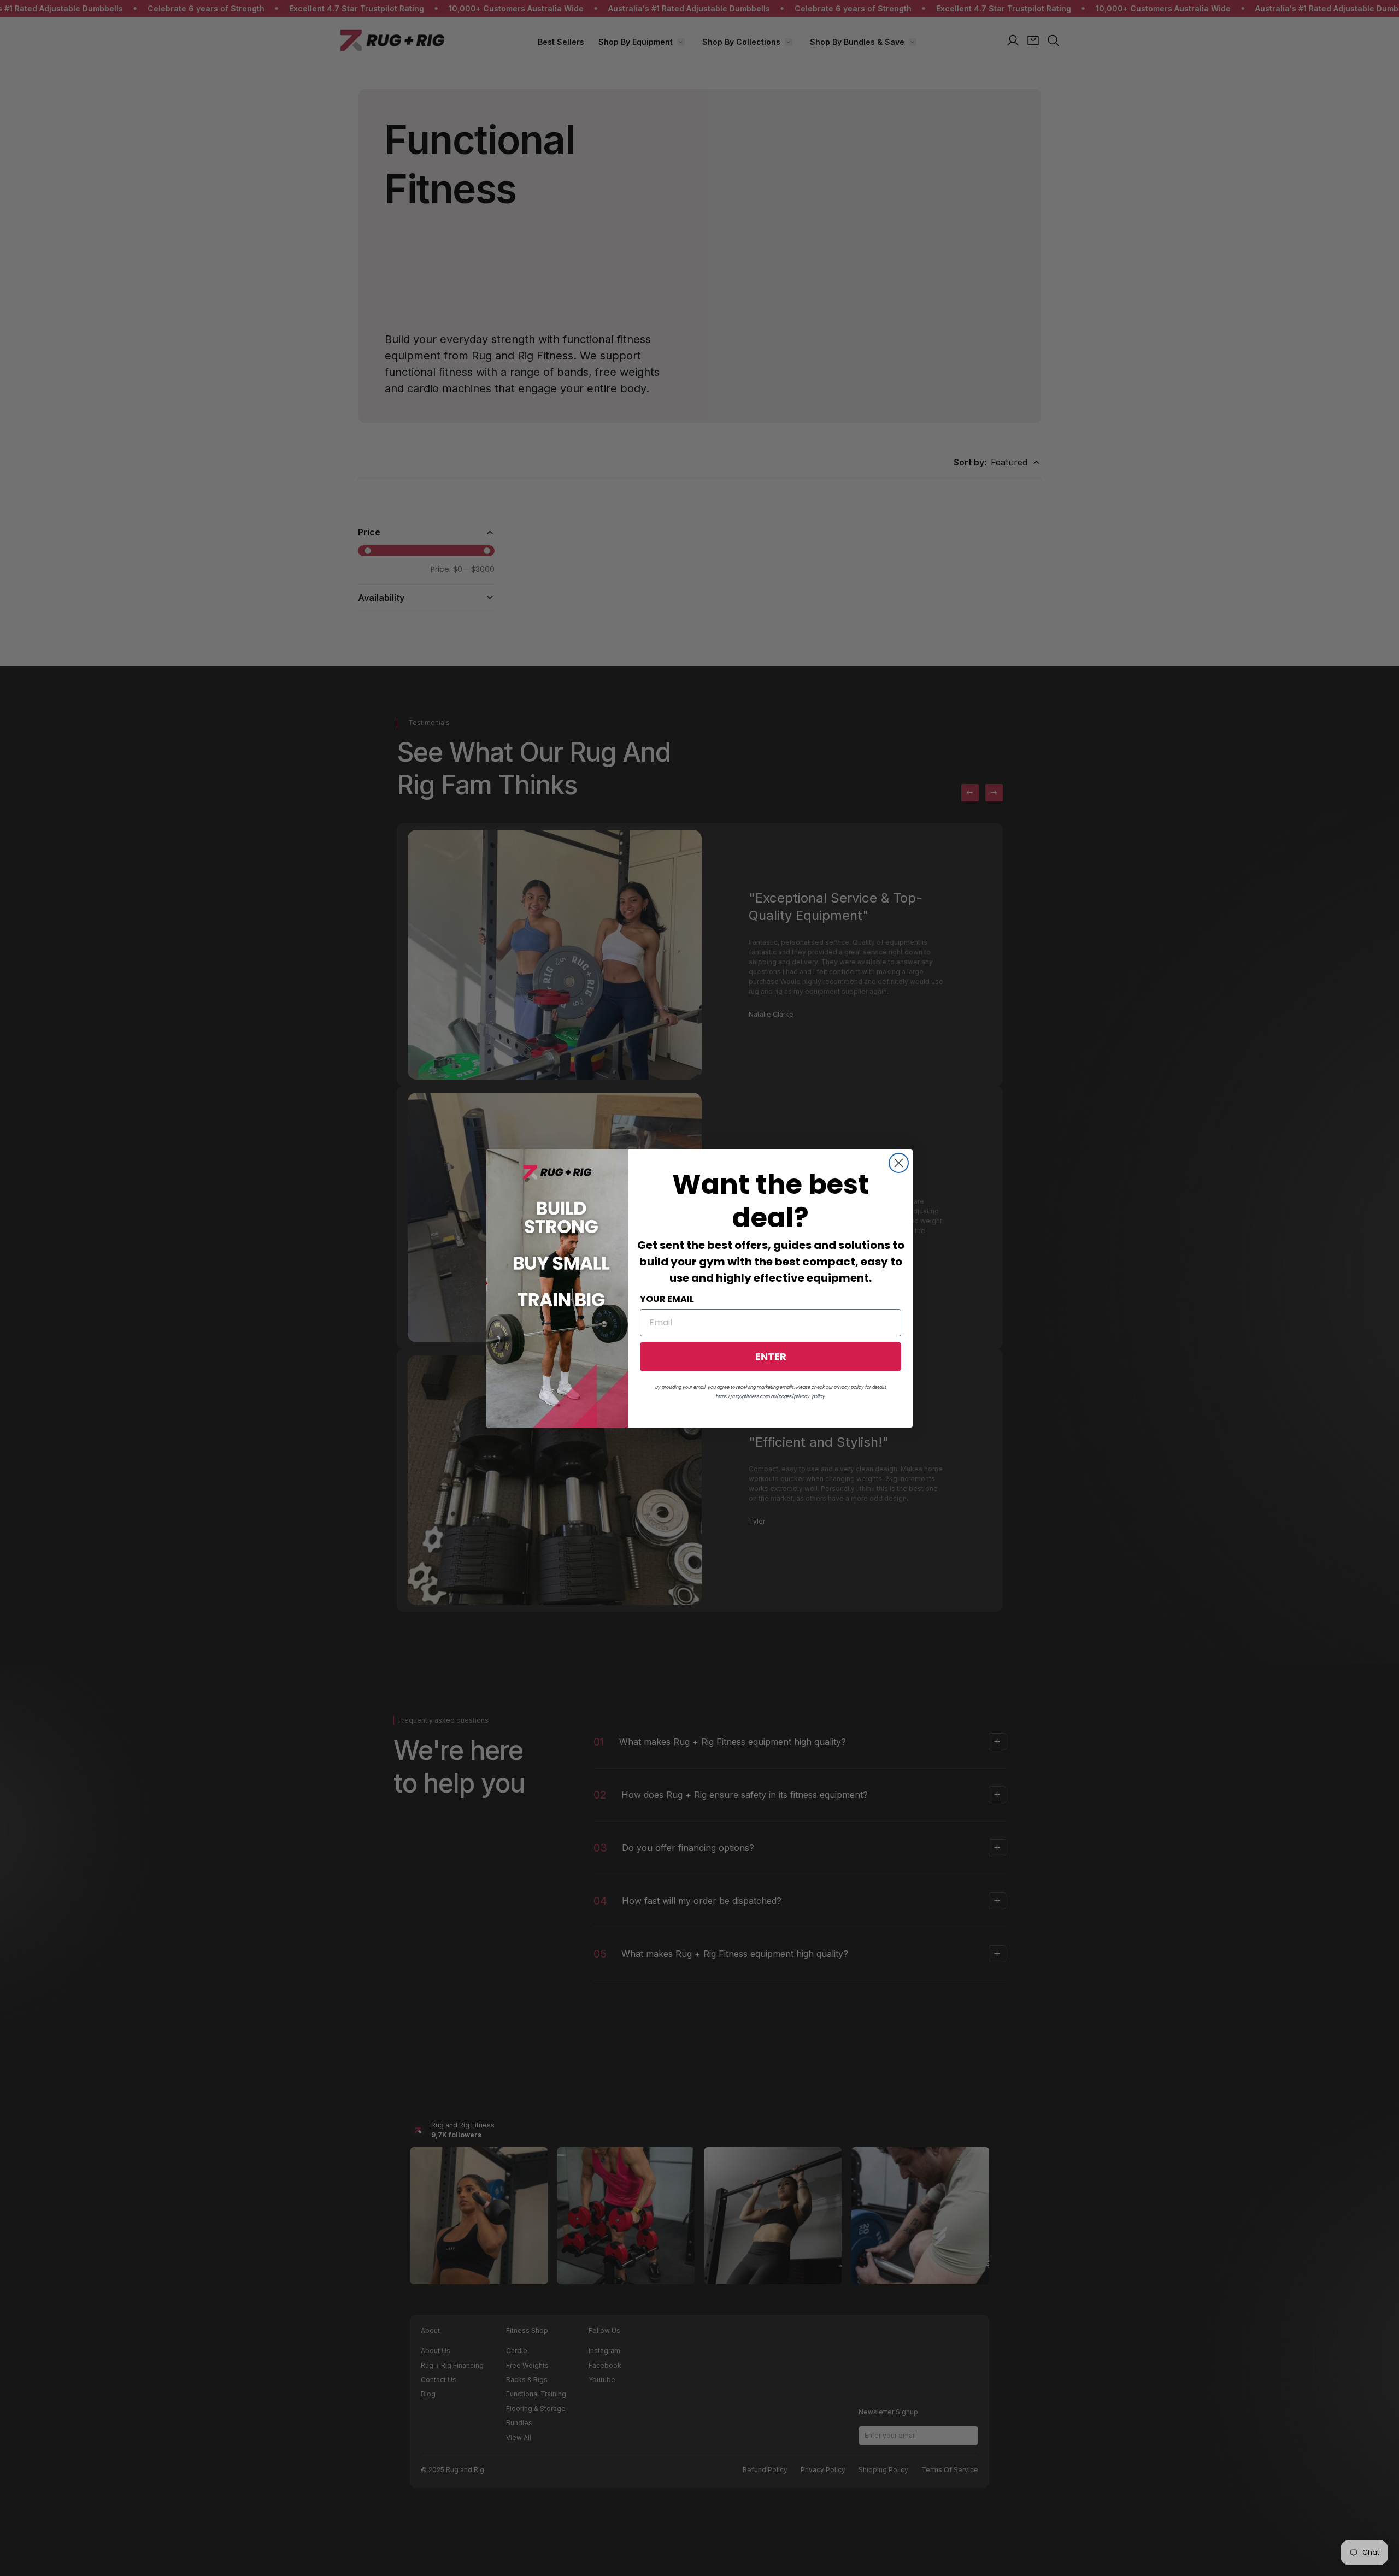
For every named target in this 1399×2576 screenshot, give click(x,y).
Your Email (667, 1298)
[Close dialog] (899, 1163)
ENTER (771, 1356)
